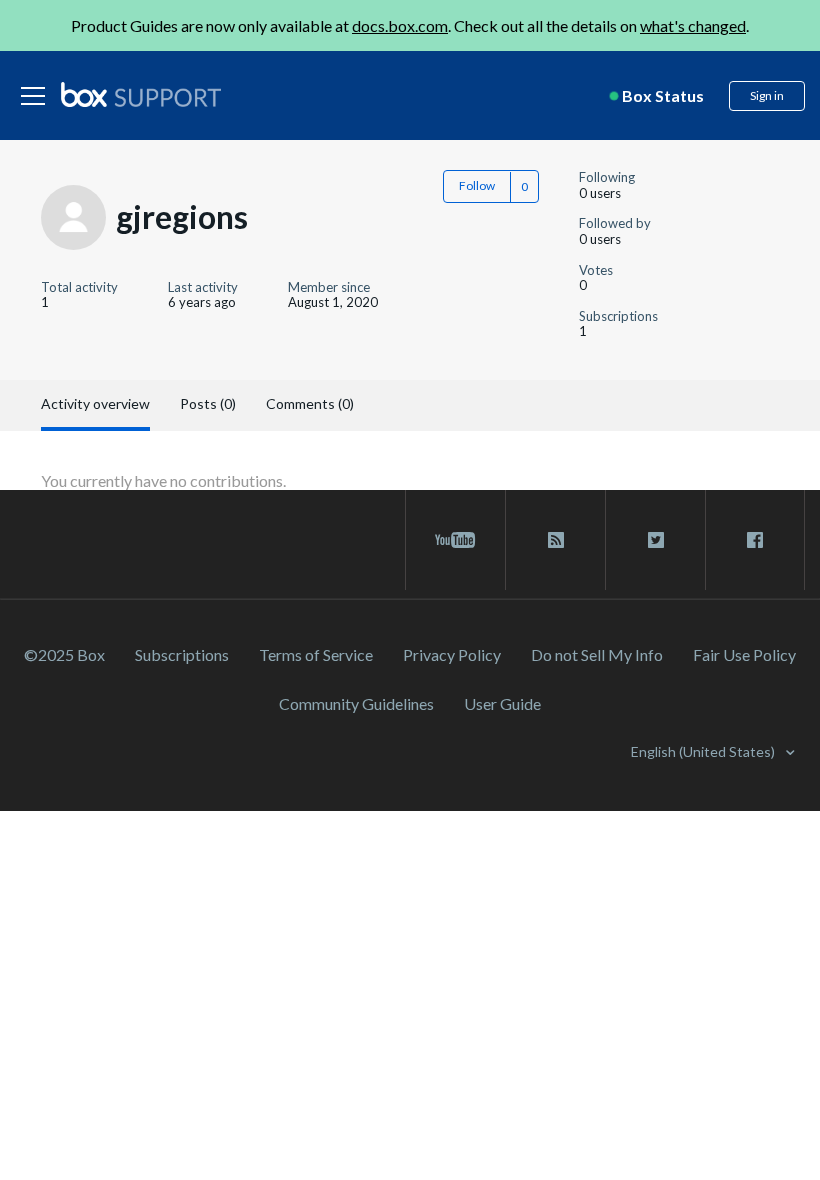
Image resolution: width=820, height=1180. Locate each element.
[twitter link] (655, 540)
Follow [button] (477, 185)
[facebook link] (755, 540)
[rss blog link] (555, 540)
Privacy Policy (452, 654)
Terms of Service (316, 654)
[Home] (141, 96)
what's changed (693, 25)
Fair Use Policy (744, 654)
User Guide (502, 703)
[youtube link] (455, 540)
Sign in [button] (767, 95)
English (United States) (704, 751)
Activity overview (95, 403)
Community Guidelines (356, 703)
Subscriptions (182, 654)
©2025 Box (64, 654)
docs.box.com (400, 25)
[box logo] (141, 94)
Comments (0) (310, 403)
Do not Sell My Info (597, 654)
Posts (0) (208, 403)
